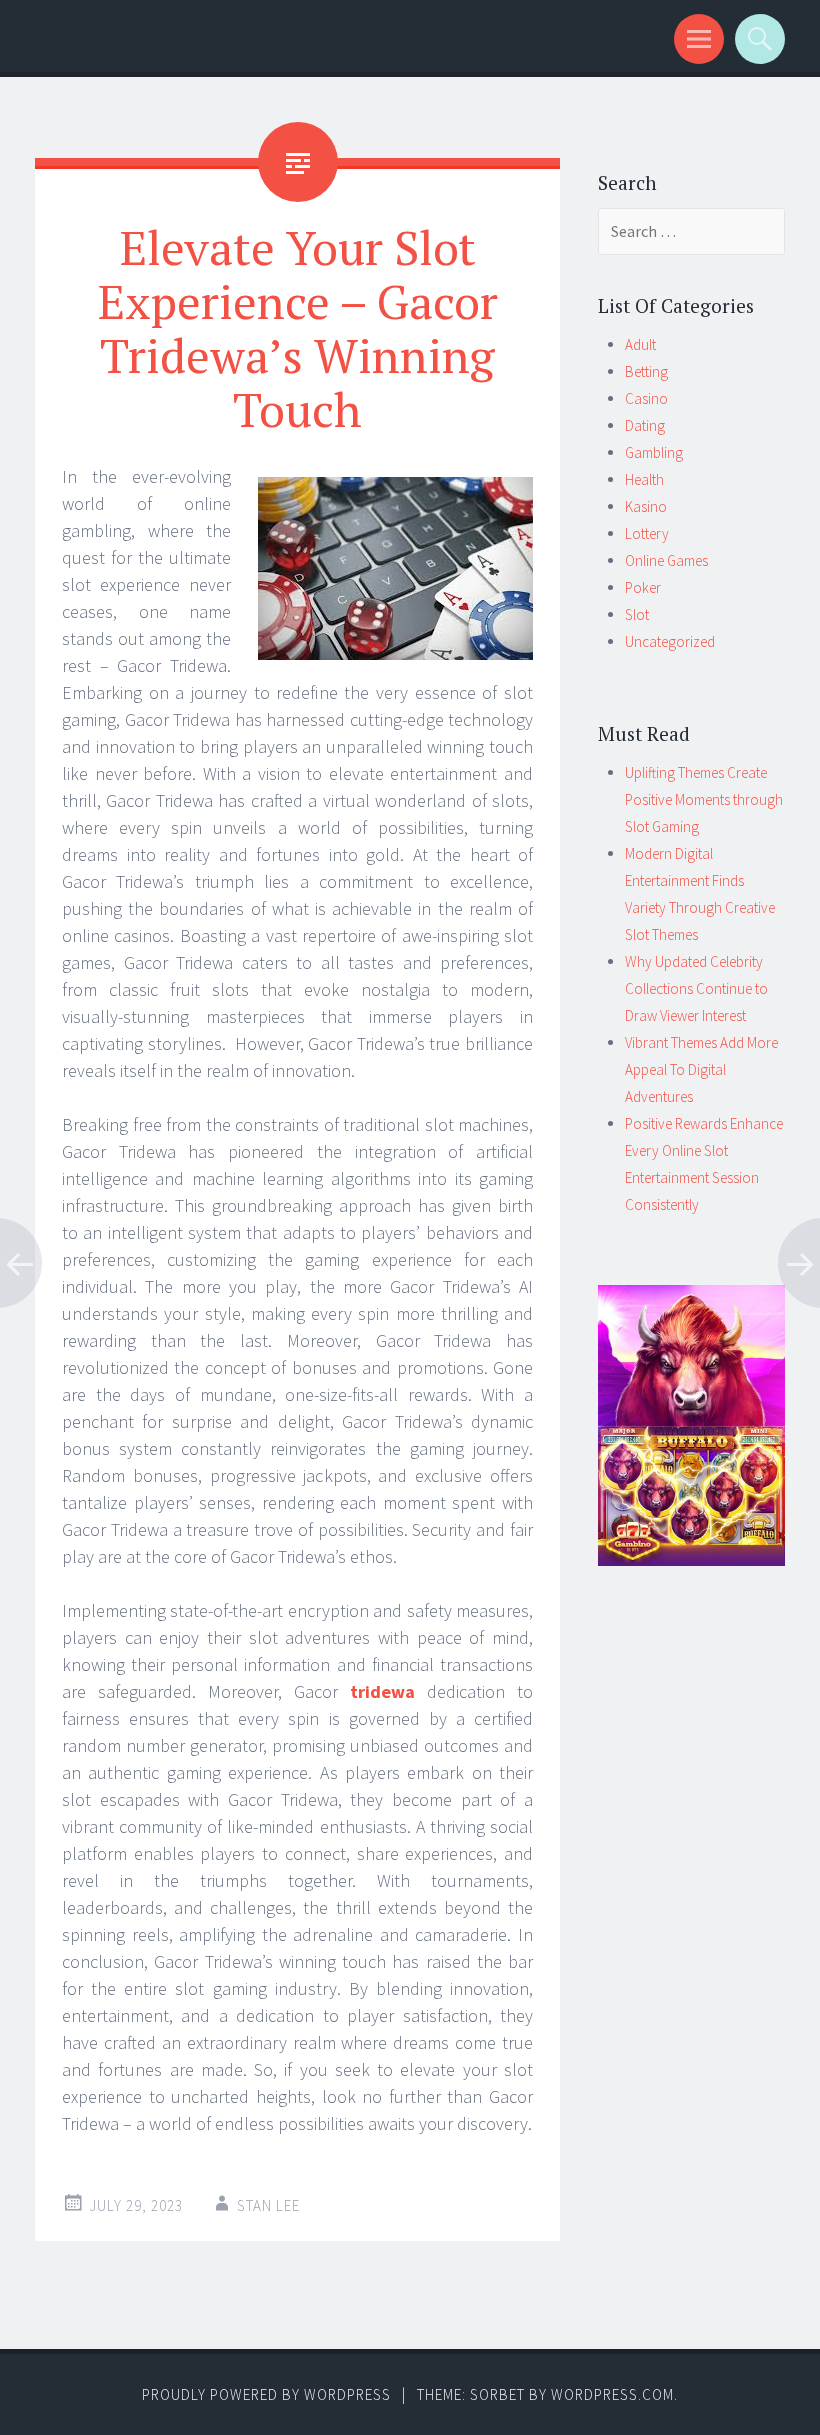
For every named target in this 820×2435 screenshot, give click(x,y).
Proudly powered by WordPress (266, 2394)
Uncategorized (670, 641)
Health (644, 479)
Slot (637, 614)
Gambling (654, 452)
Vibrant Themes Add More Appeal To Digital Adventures (701, 1069)
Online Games (666, 560)
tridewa (382, 1691)
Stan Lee (268, 2205)
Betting (646, 371)
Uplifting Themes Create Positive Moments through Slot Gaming (704, 799)
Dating (645, 425)
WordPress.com (612, 2394)
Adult (640, 344)
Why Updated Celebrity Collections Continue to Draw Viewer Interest (696, 988)
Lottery (647, 533)
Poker (643, 587)
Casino (646, 398)
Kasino (646, 506)
